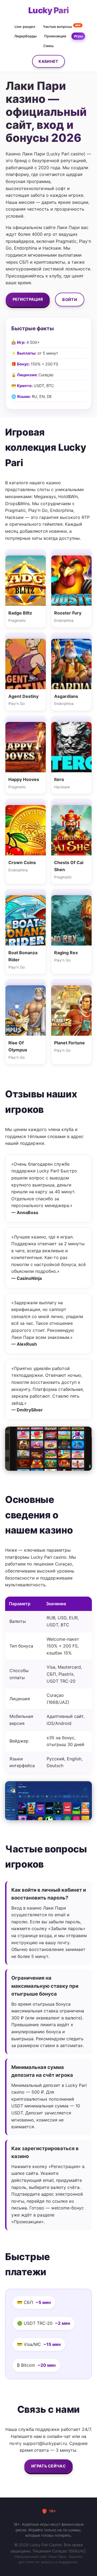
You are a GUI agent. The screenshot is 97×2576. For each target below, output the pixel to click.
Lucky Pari (49, 10)
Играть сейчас (48, 2466)
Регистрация (28, 299)
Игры (78, 36)
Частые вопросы (62, 26)
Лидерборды (25, 36)
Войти (70, 300)
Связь (48, 46)
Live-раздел (25, 27)
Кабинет (48, 61)
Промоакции (55, 36)
